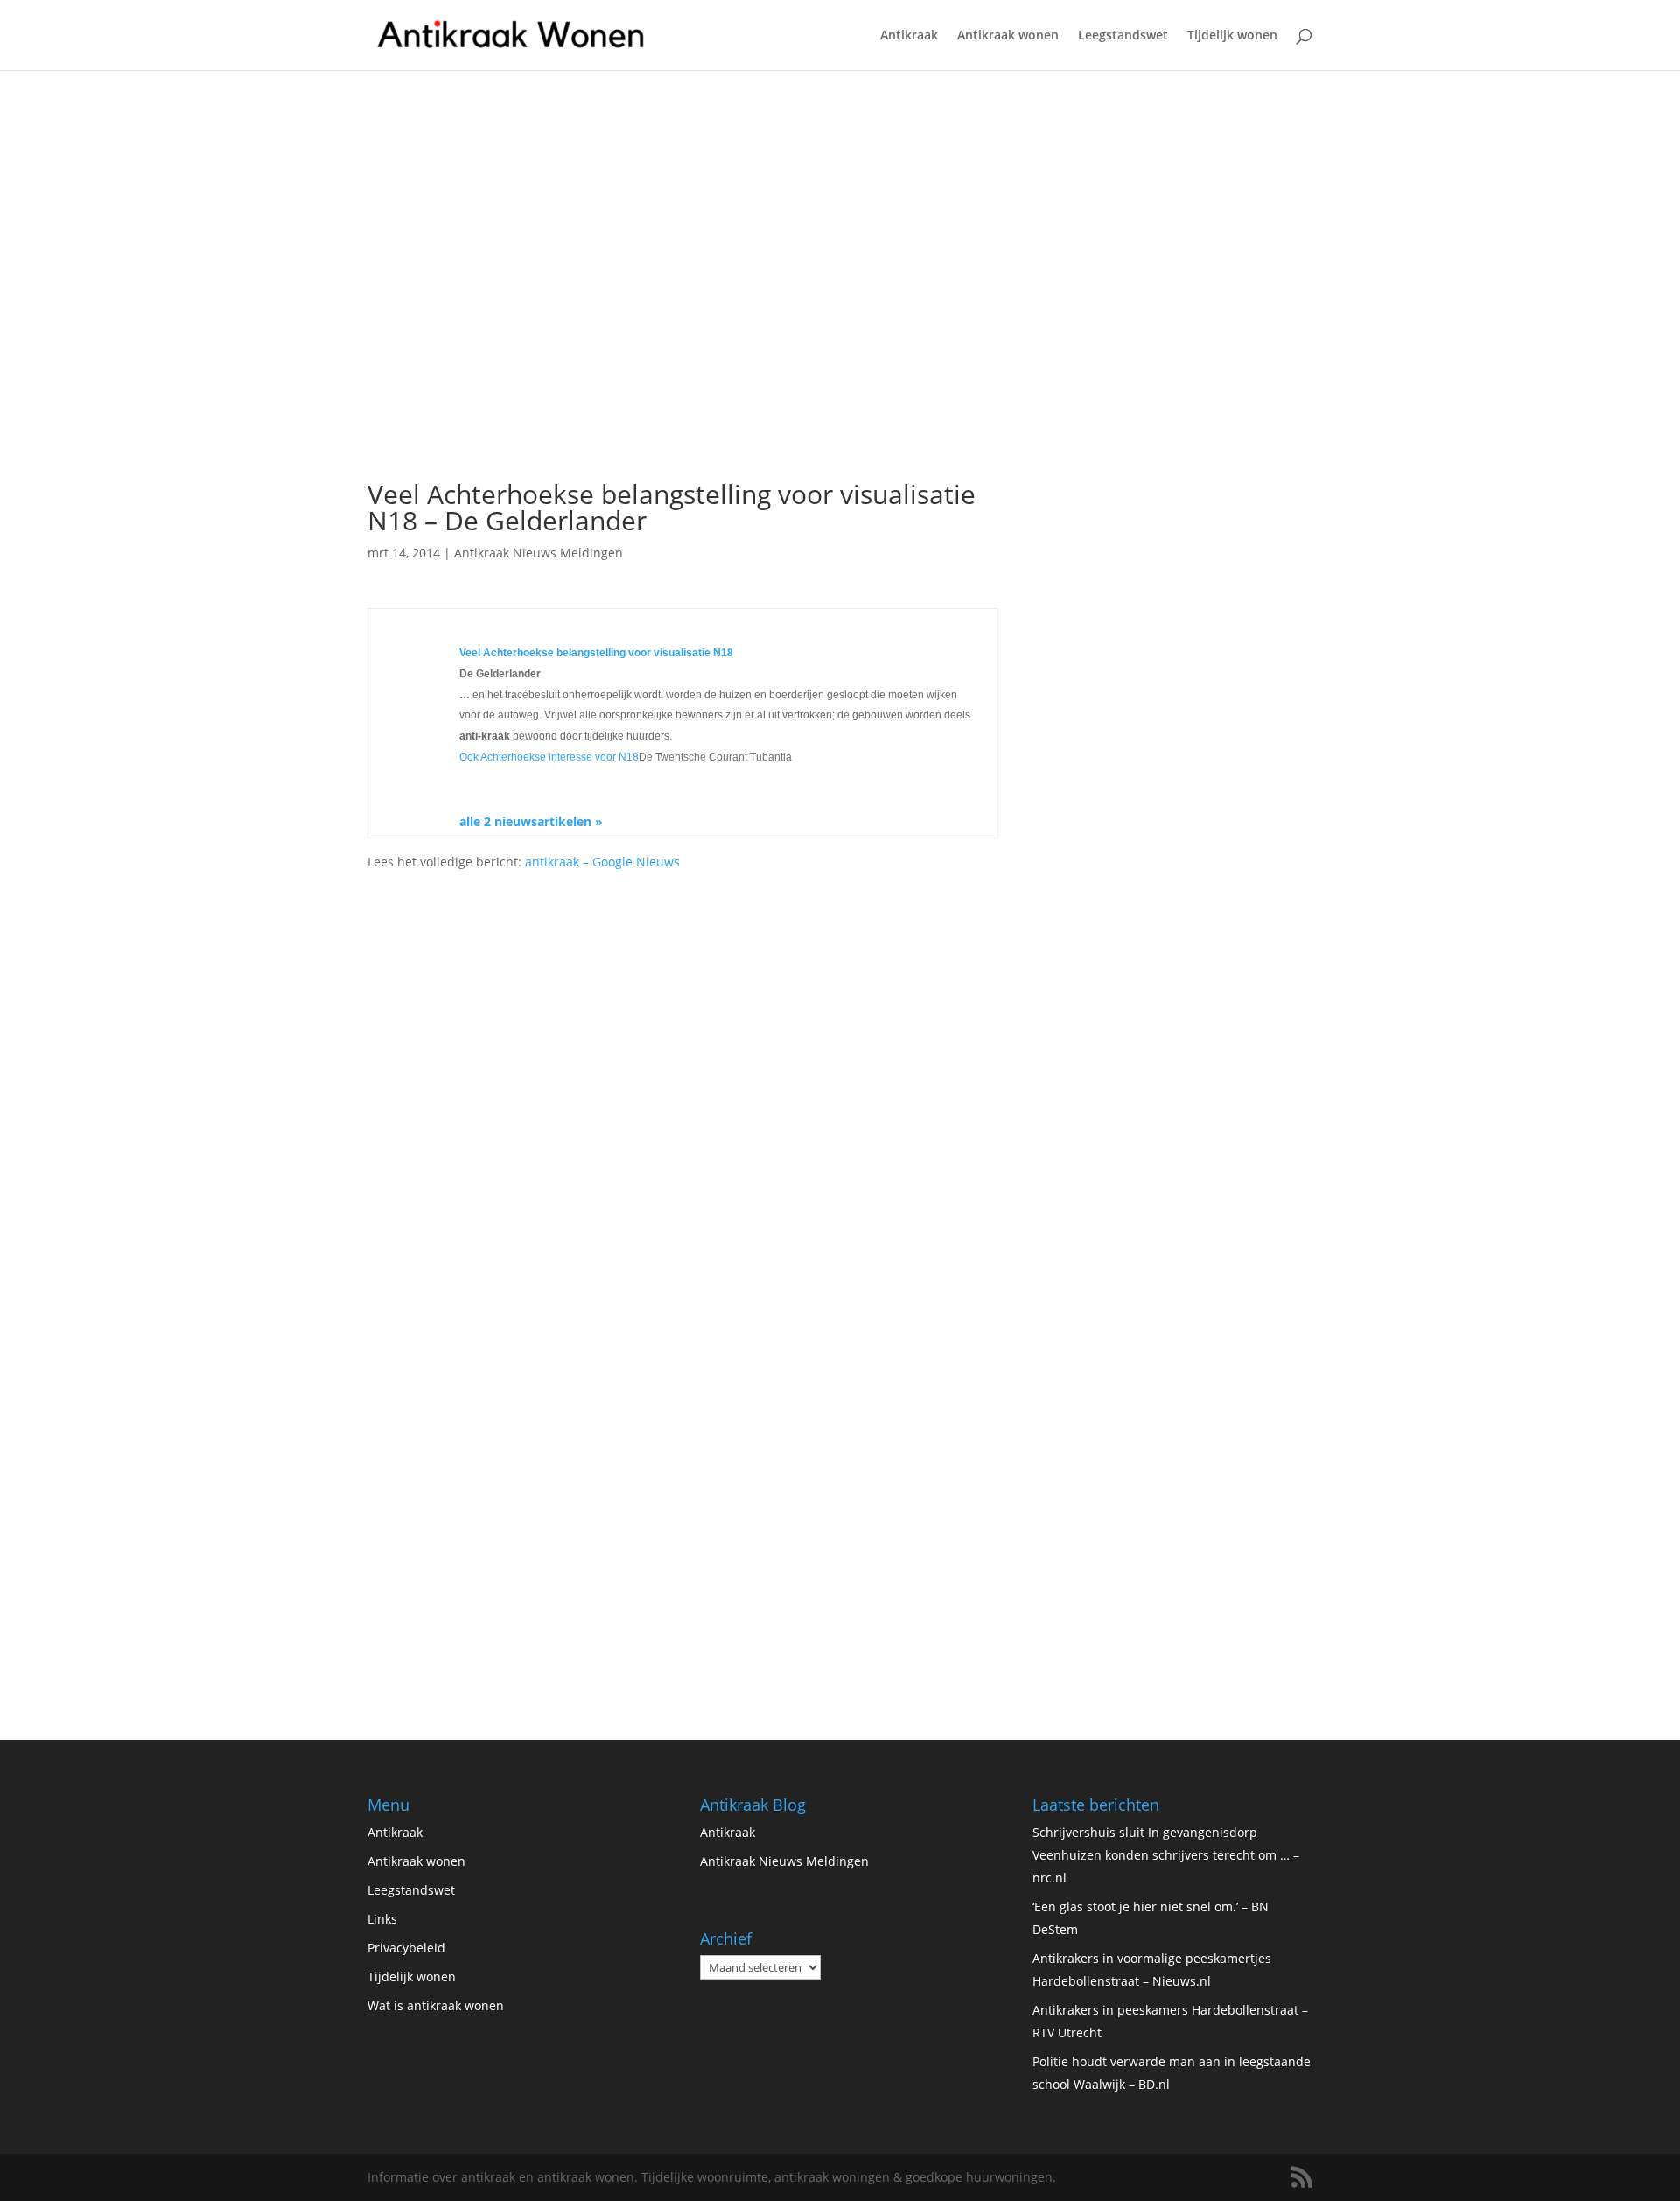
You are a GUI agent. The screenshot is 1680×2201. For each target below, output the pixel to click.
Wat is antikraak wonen (436, 2005)
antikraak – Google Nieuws (602, 862)
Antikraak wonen (1008, 36)
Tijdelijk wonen (1232, 36)
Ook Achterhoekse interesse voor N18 (549, 757)
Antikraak (909, 36)
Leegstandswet (1123, 36)
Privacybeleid (406, 1948)
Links (382, 1919)
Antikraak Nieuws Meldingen (539, 553)
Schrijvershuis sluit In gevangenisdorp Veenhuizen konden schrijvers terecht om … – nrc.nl (1166, 1855)
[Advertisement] (683, 338)
